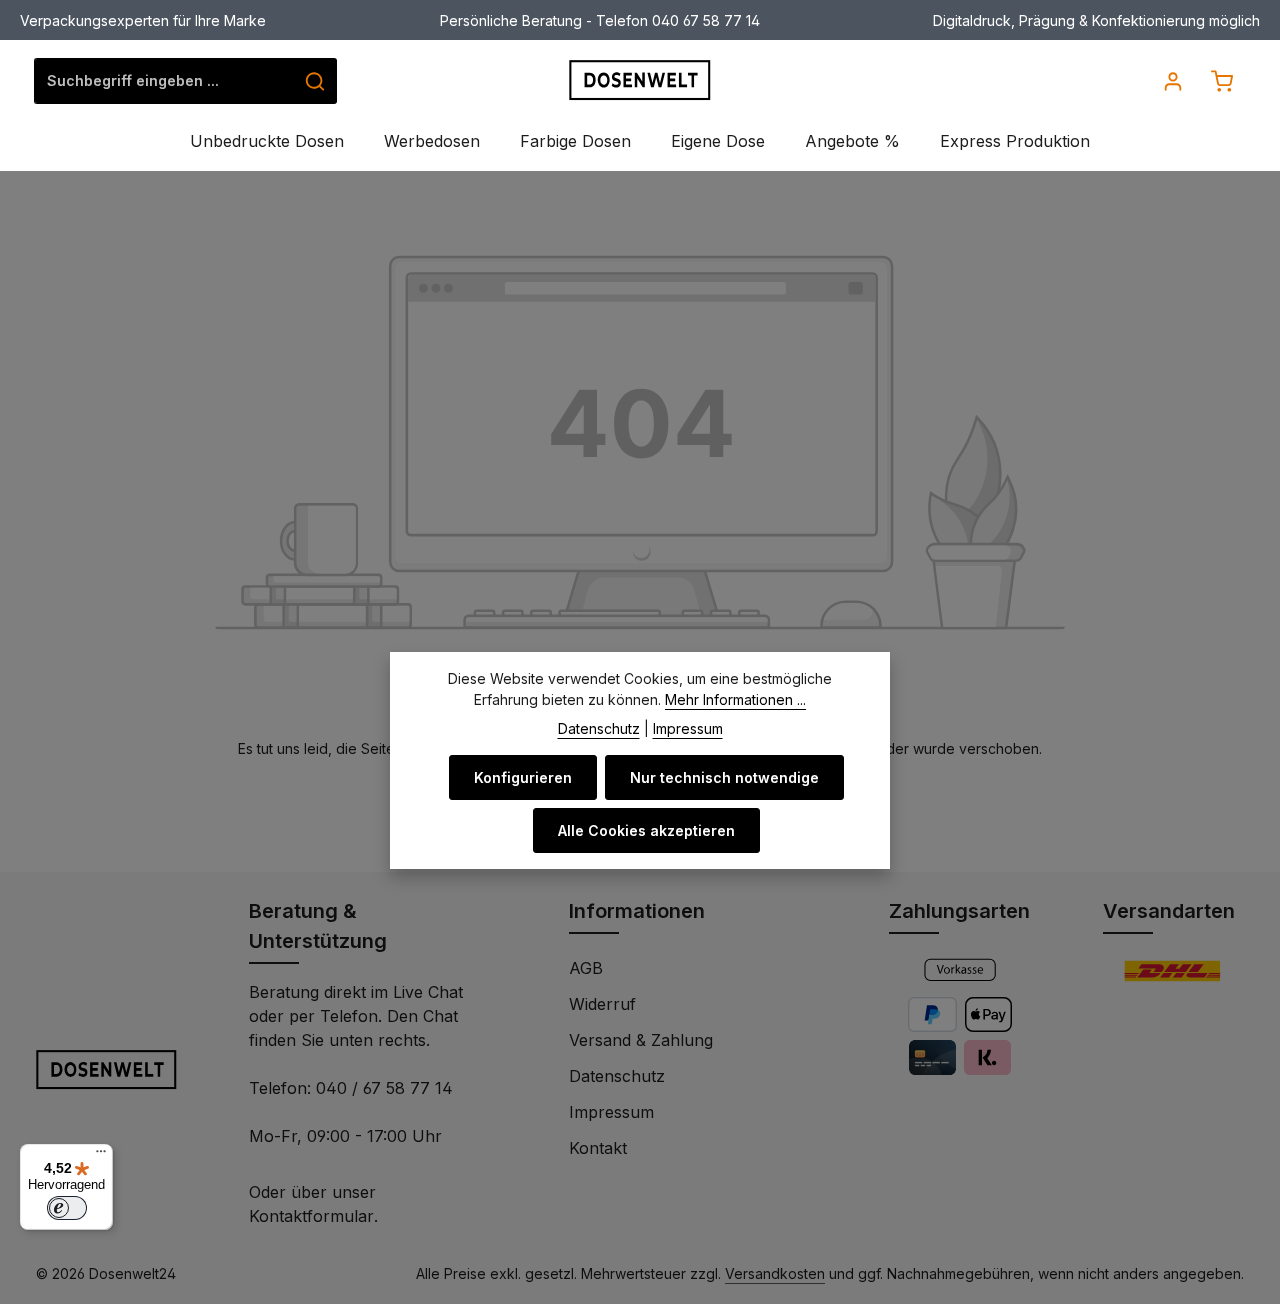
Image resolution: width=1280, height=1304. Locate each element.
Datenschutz (617, 1076)
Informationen (637, 911)
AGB (586, 968)
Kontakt (598, 1148)
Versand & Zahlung (641, 1040)
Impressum (611, 1112)
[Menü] (101, 1156)
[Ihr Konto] (1172, 80)
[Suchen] (315, 81)
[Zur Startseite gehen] (640, 80)
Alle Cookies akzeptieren (646, 830)
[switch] (67, 1208)
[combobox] (164, 81)
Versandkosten (775, 1273)
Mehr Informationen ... (735, 699)
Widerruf (602, 1004)
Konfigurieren (523, 777)
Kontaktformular (311, 1216)
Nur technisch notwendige (724, 777)
